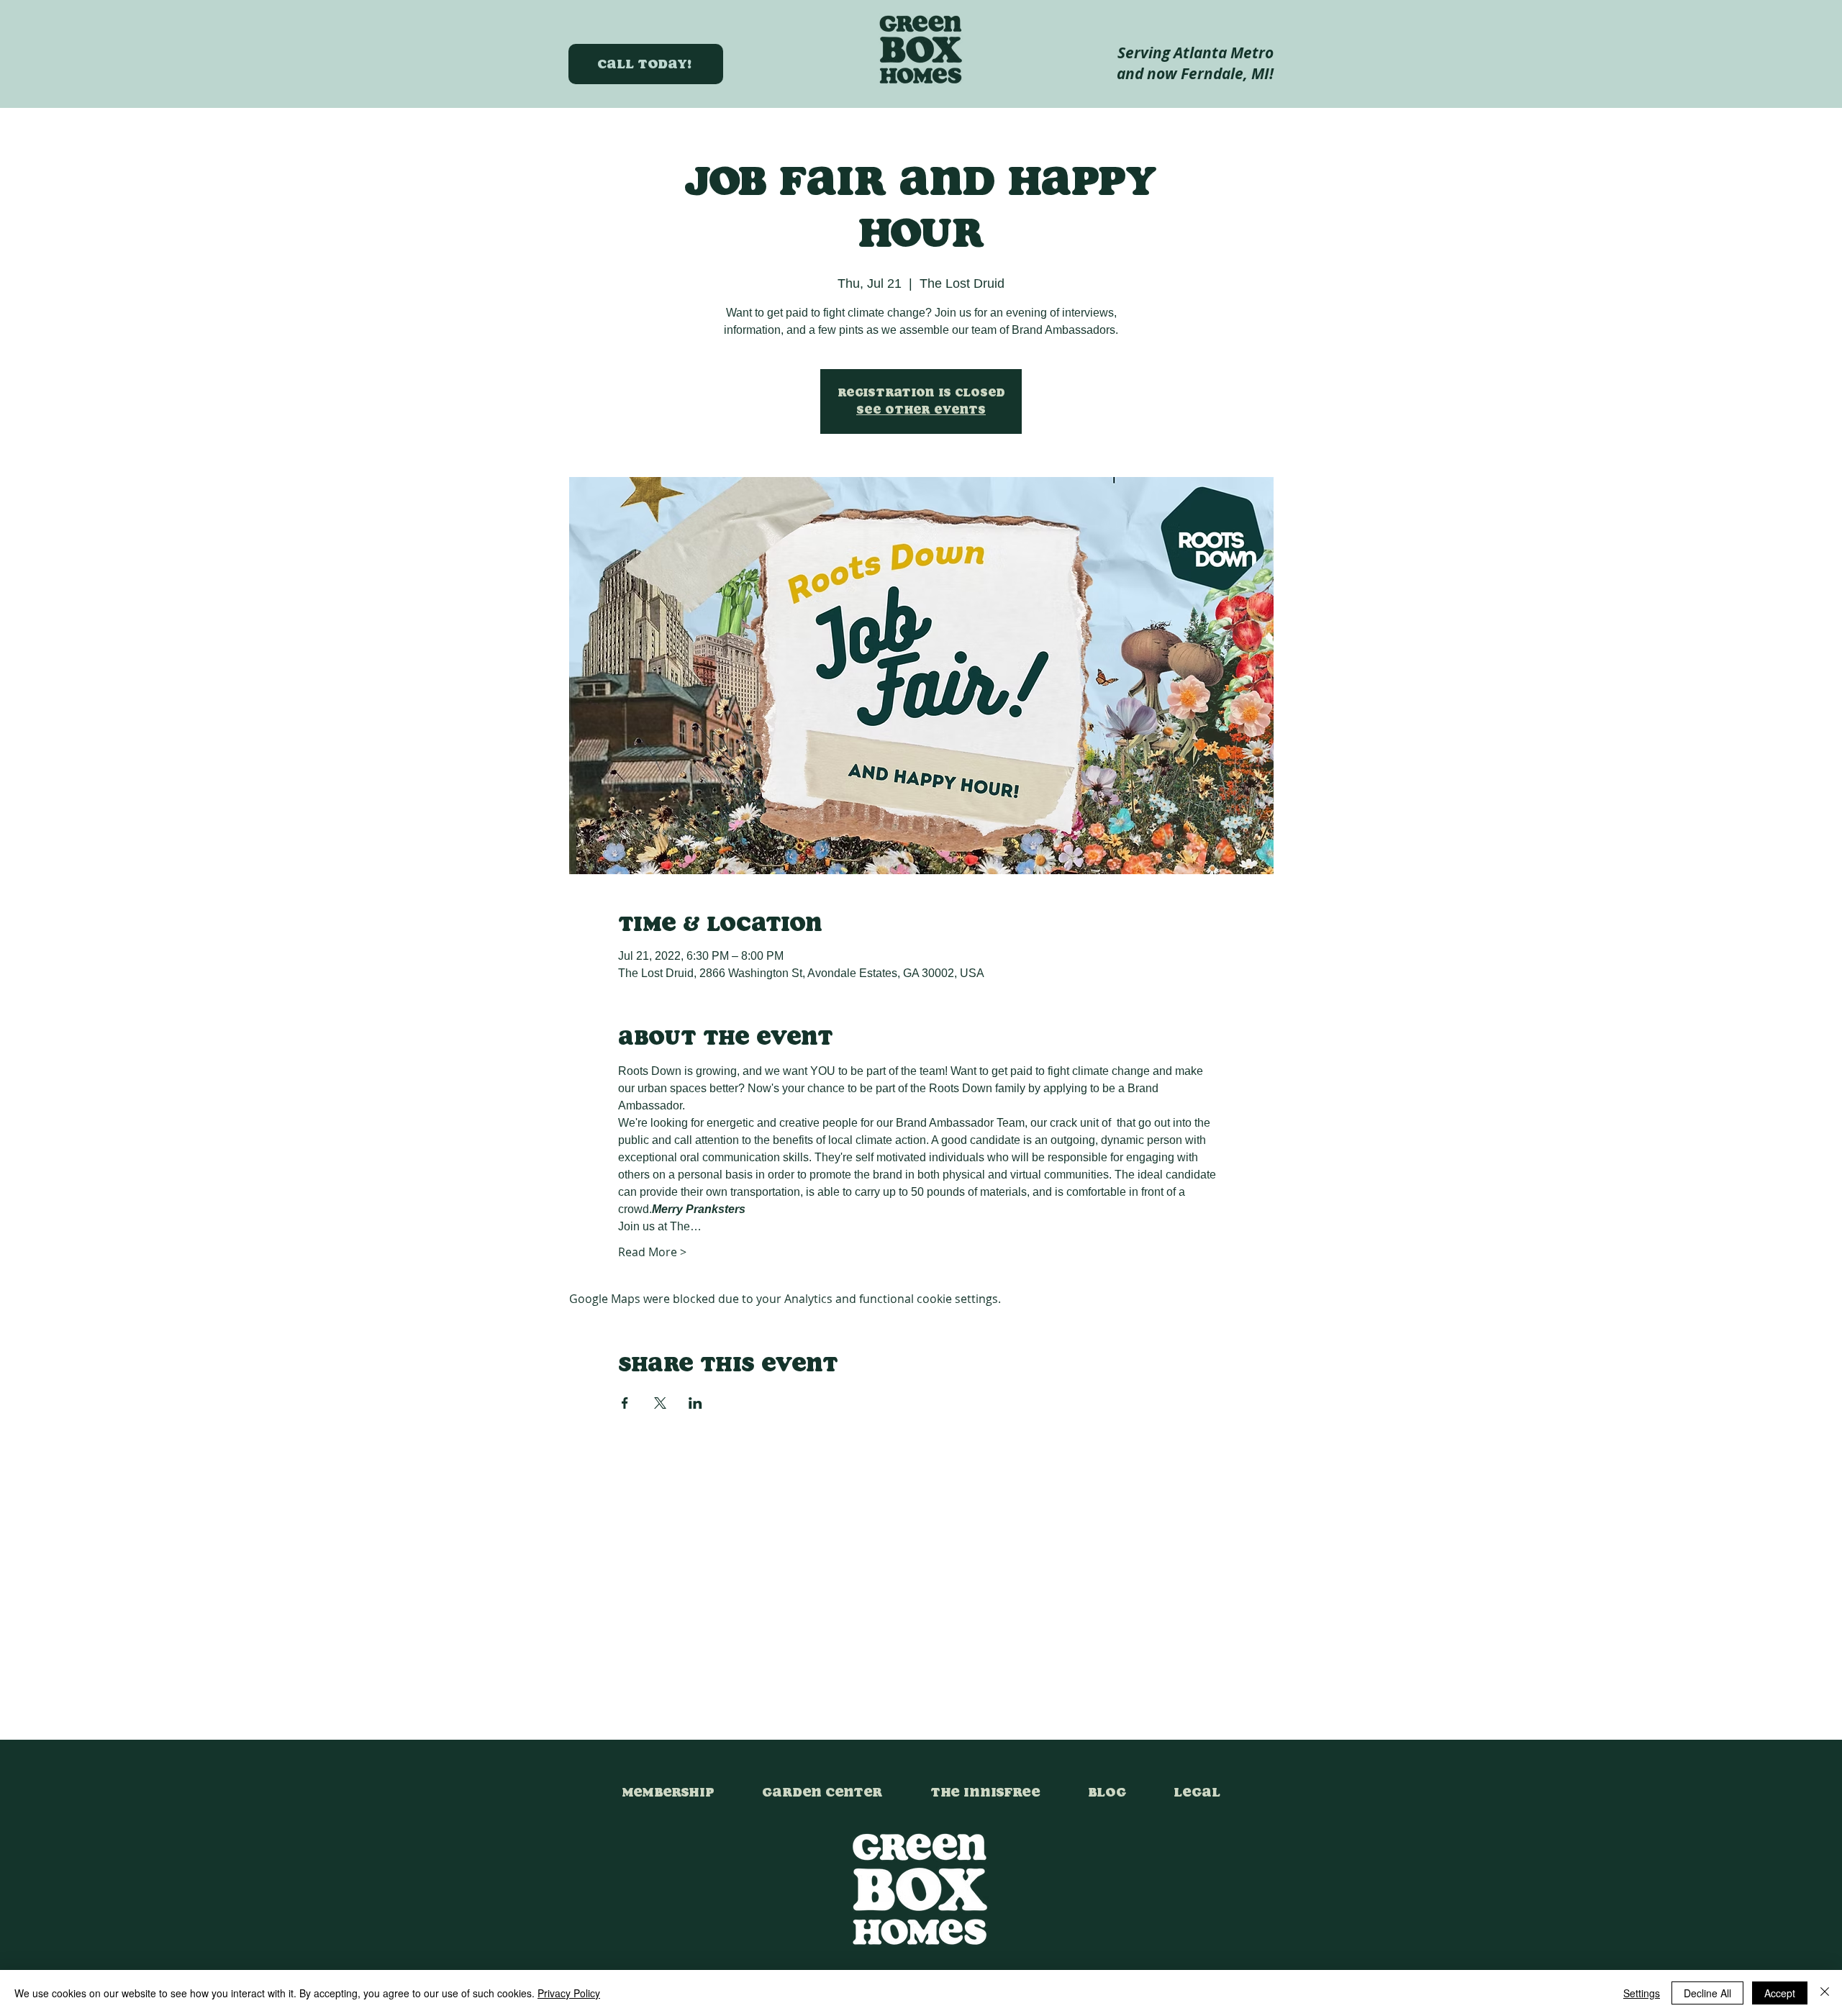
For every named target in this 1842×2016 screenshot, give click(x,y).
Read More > (652, 1252)
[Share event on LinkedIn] (695, 1403)
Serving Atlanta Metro (1196, 53)
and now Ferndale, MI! (1195, 74)
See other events (921, 410)
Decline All (1707, 1993)
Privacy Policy (569, 1993)
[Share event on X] (660, 1403)
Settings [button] (1642, 1993)
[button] (1197, 1786)
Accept (1780, 1993)
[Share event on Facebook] (625, 1403)
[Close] (1825, 1993)
